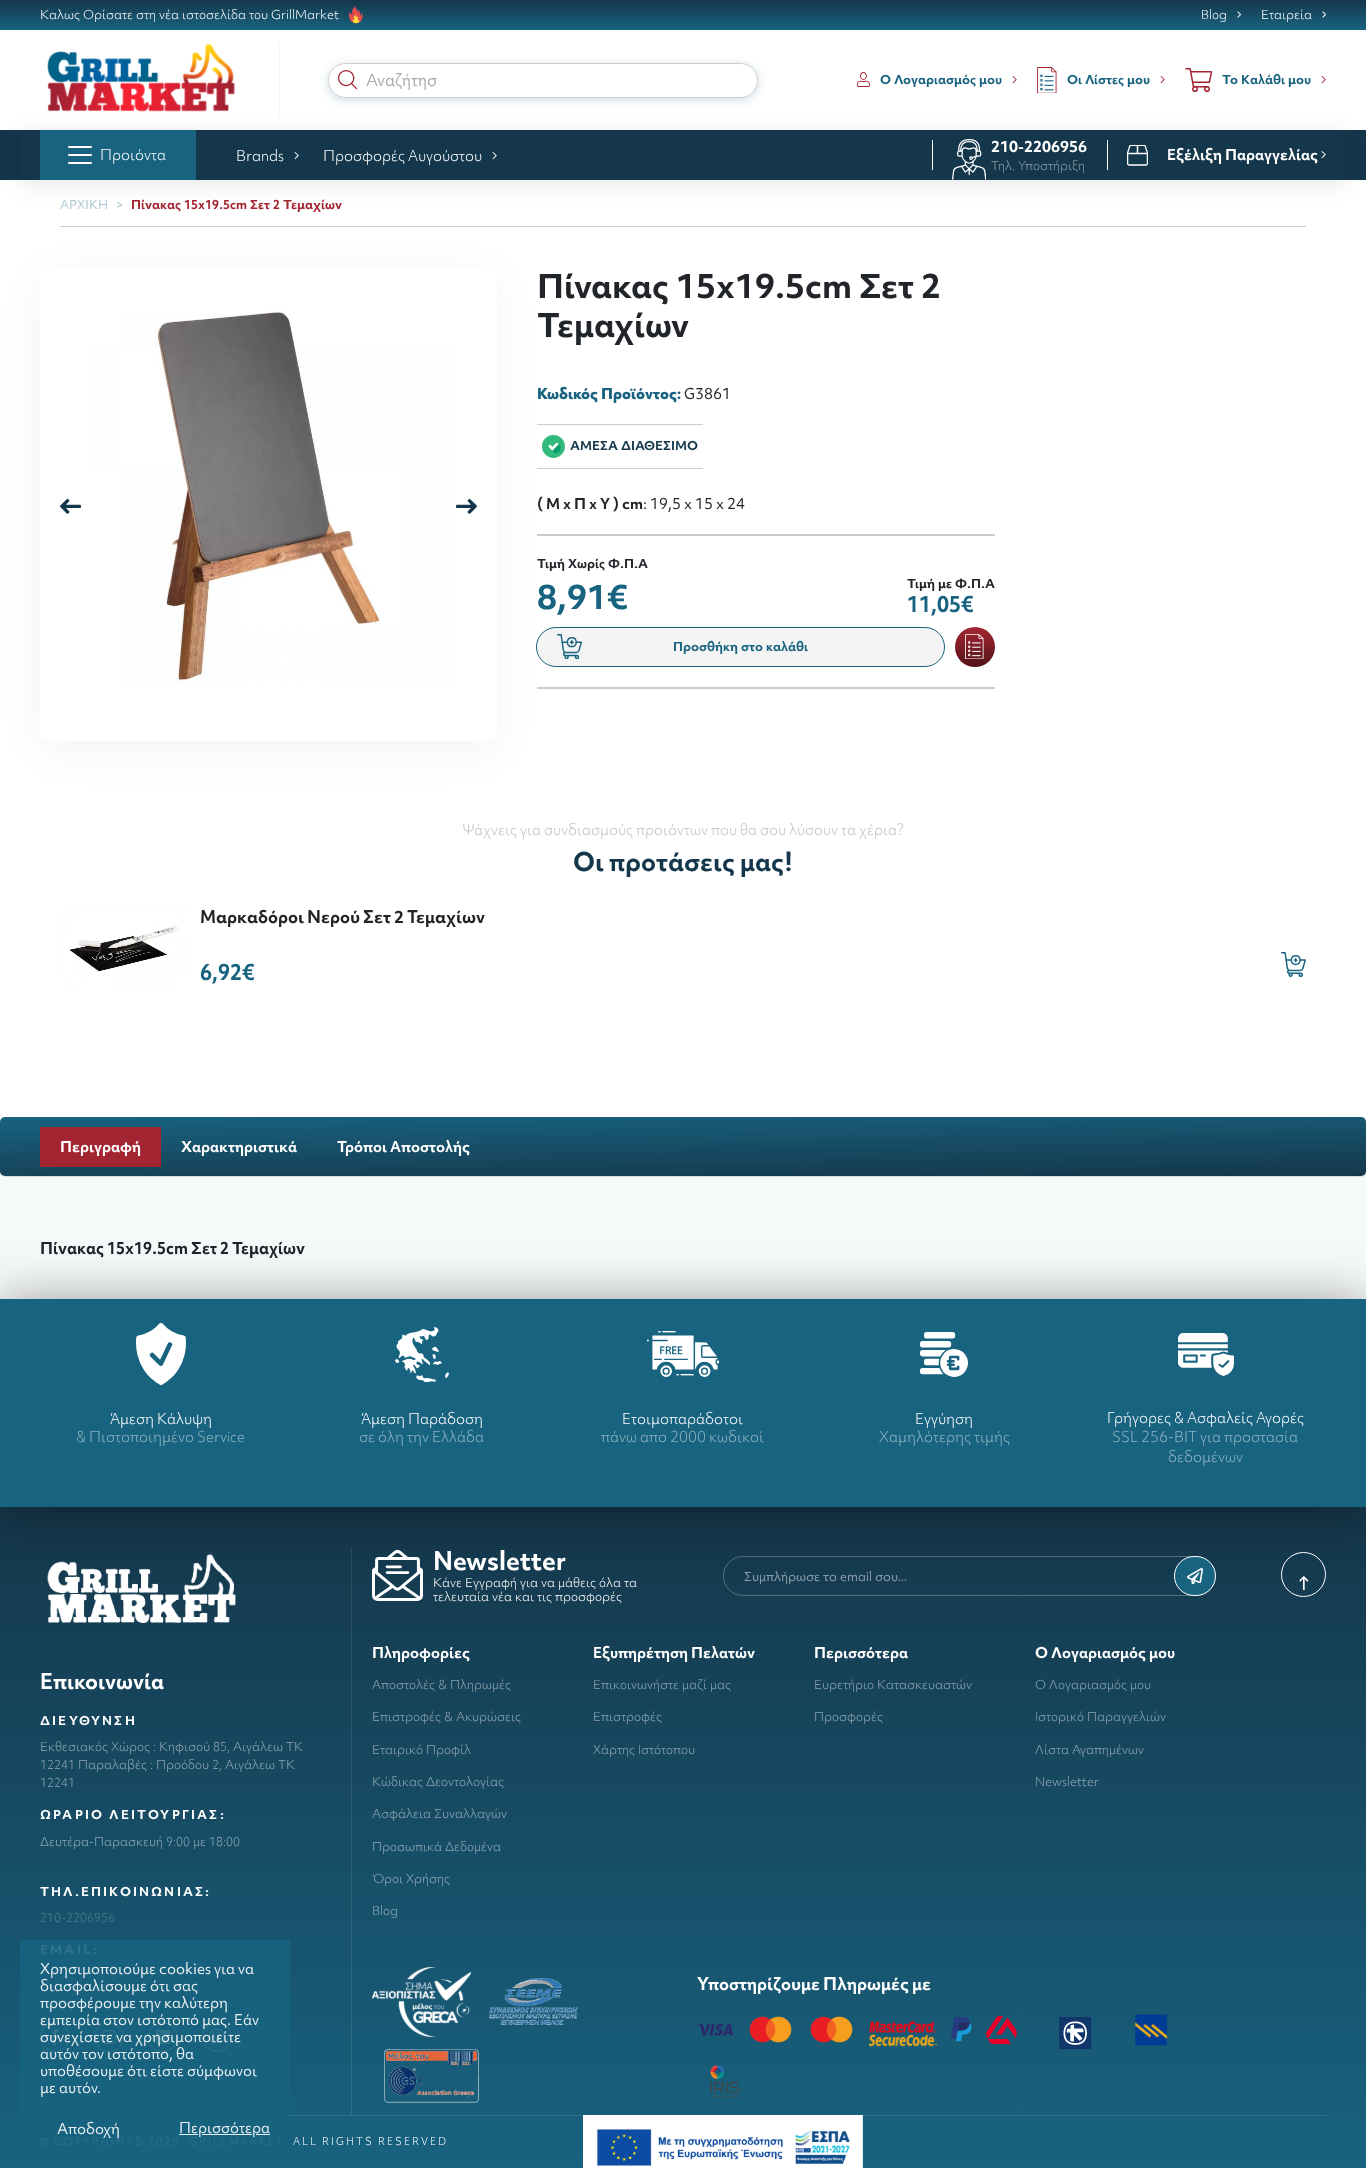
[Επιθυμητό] (975, 647)
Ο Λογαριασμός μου (1093, 1684)
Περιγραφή (100, 1146)
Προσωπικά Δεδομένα (436, 1846)
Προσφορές (848, 1716)
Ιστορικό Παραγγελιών (1100, 1716)
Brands (260, 155)
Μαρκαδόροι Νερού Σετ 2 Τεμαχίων (342, 916)
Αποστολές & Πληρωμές (441, 1684)
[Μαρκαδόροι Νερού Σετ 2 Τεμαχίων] (125, 944)
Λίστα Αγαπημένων (1089, 1749)
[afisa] (723, 2145)
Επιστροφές (627, 1716)
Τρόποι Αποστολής (403, 1146)
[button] (348, 80)
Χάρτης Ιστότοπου (644, 1749)
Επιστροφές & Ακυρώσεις (446, 1716)
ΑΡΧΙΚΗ (84, 204)
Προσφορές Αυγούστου (402, 155)
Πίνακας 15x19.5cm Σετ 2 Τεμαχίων (236, 204)
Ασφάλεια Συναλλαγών (439, 1813)
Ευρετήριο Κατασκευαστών (893, 1684)
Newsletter (1067, 1781)
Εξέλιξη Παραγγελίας (1244, 155)
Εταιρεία (1286, 15)
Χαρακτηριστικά (239, 1146)
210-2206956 (1039, 146)
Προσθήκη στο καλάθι (740, 646)
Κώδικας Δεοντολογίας (438, 1781)
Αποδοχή (88, 2128)
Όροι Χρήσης (411, 1878)
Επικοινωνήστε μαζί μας (662, 1684)
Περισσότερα (224, 2127)
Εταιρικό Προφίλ (421, 1749)
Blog (1214, 15)
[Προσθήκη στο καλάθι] (1293, 964)
